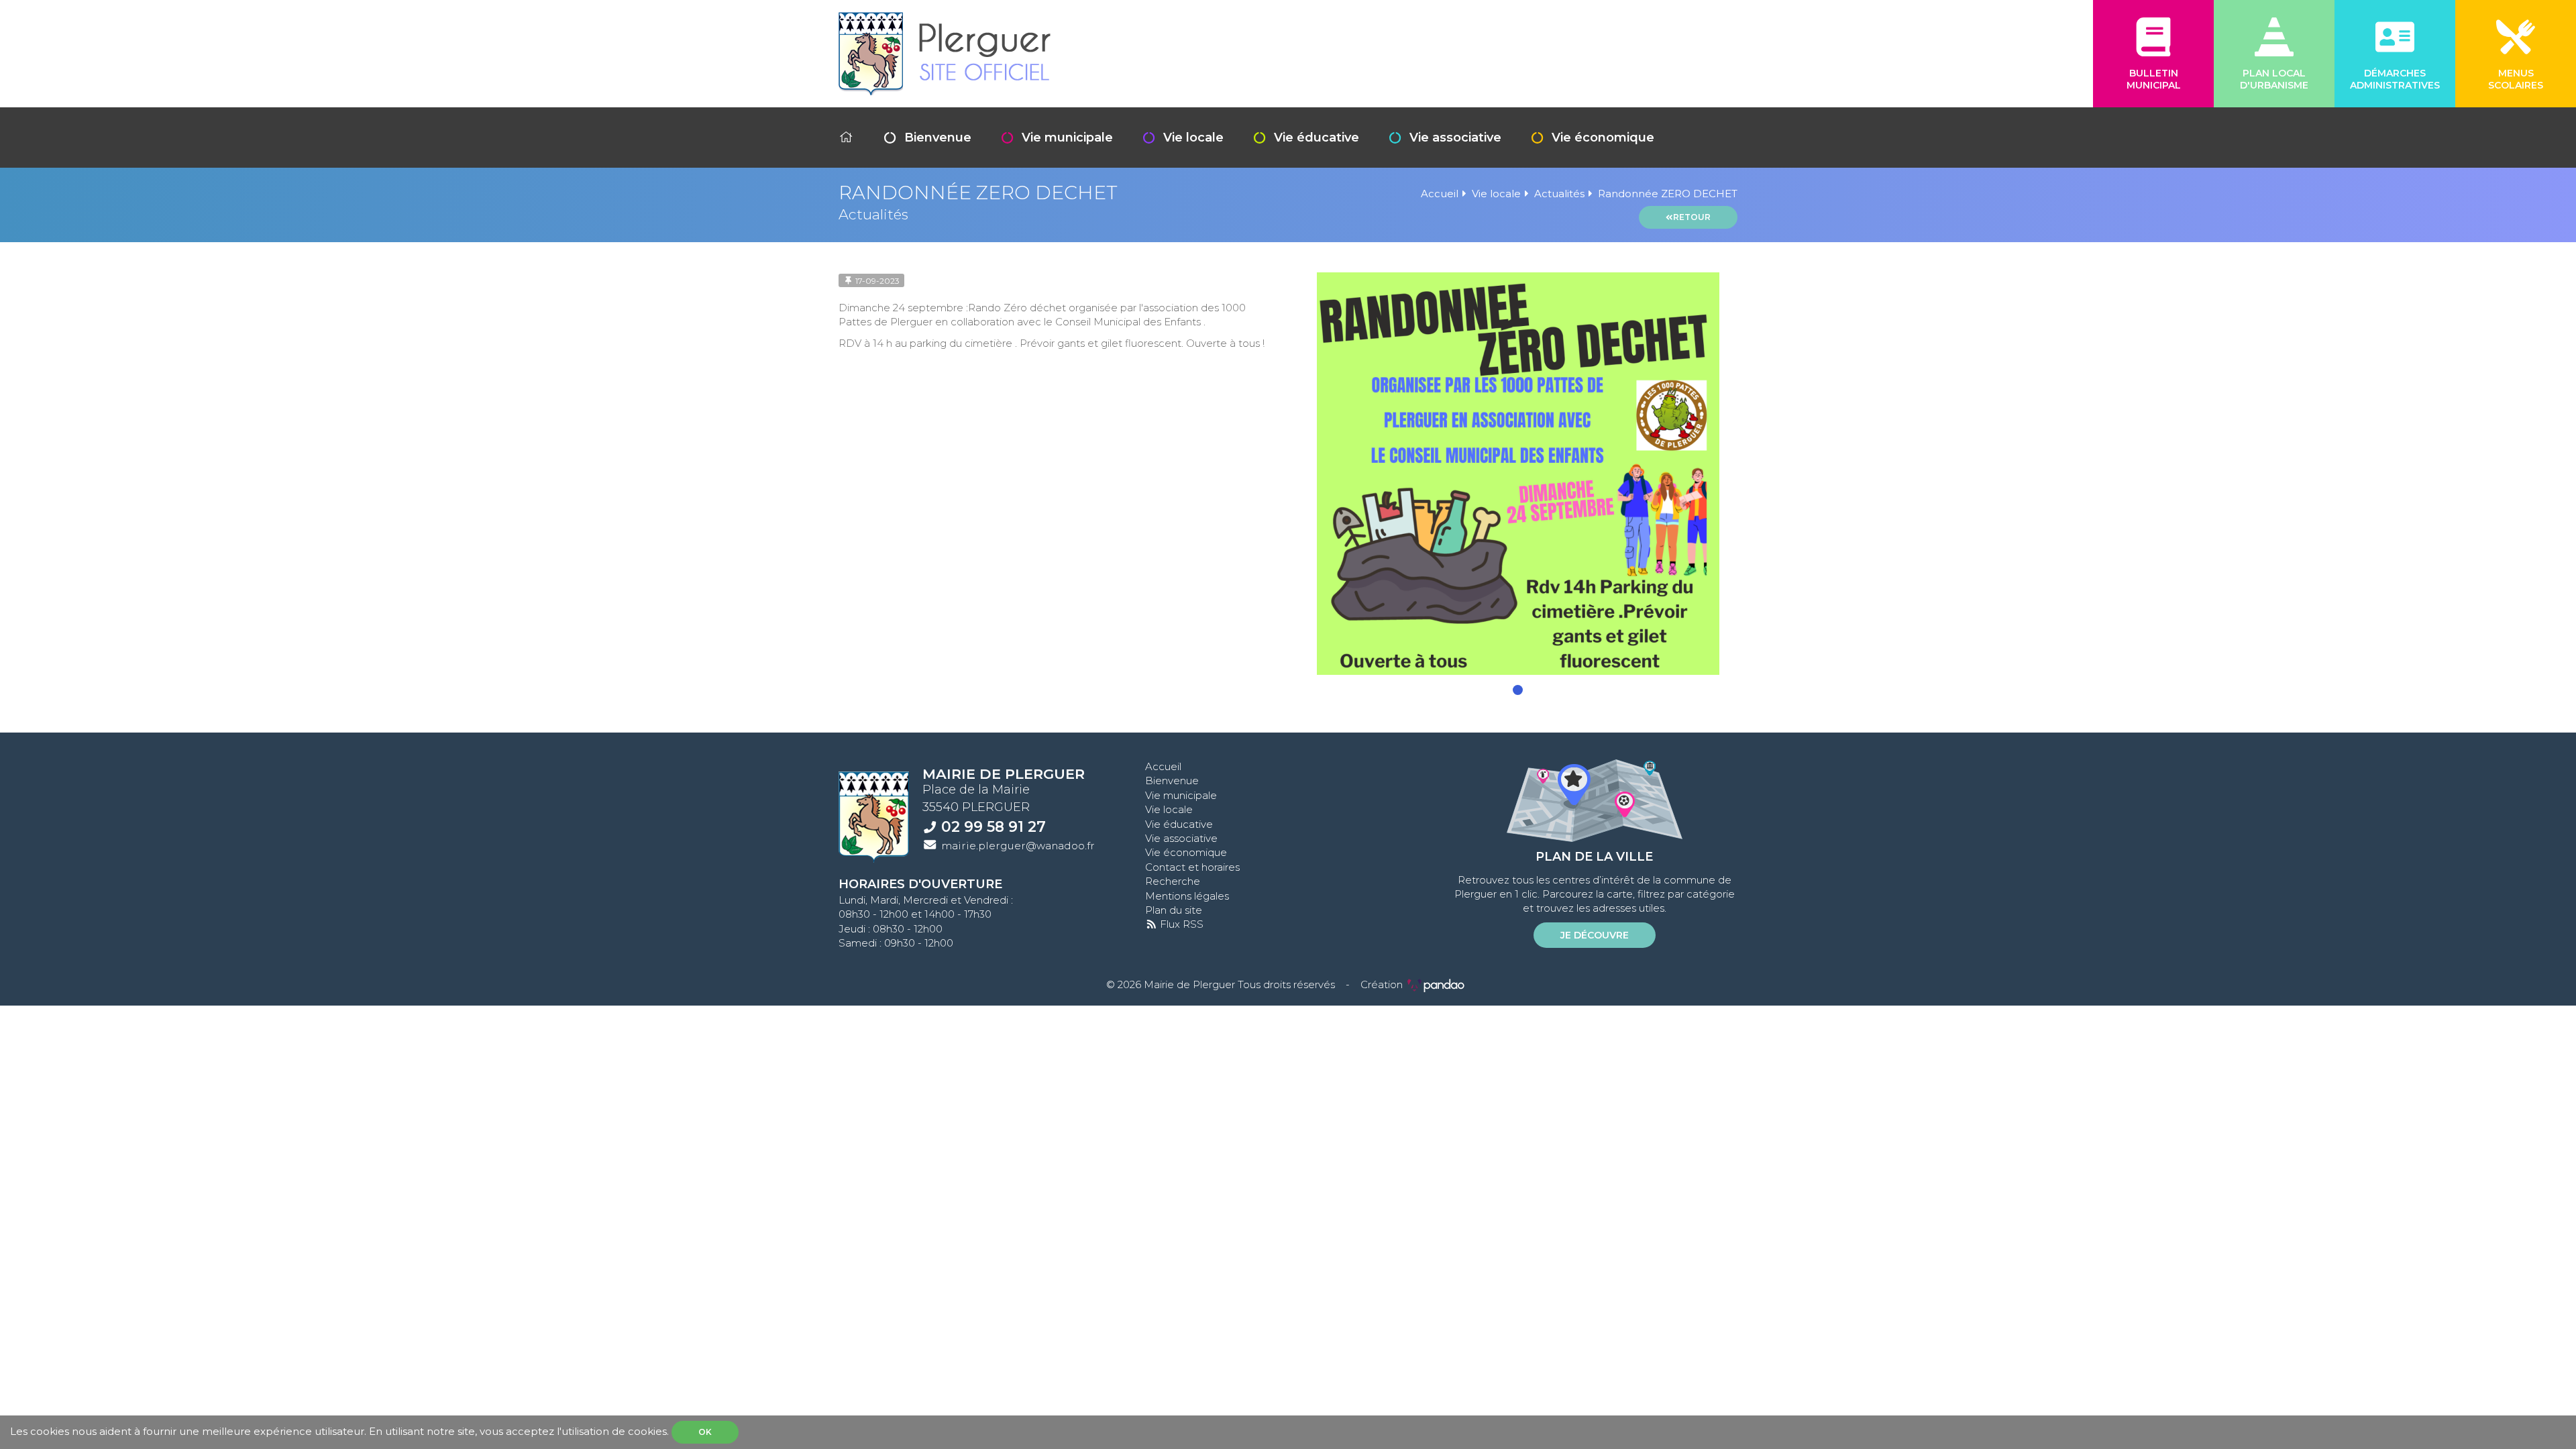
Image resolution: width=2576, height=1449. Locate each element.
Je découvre (1595, 935)
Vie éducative (1317, 138)
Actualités (1559, 194)
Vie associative (1455, 138)
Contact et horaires (1192, 867)
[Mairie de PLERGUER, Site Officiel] (945, 54)
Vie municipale (1067, 138)
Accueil (1440, 194)
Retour (1692, 217)
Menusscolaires (2516, 79)
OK (705, 1432)
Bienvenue (938, 138)
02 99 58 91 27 (994, 826)
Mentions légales (1187, 896)
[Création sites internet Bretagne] (1436, 984)
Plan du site (1174, 910)
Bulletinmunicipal (2154, 79)
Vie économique (1603, 138)
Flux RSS (1180, 924)
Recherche (1173, 881)
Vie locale (1193, 138)
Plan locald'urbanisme (2274, 79)
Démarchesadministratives (2395, 79)
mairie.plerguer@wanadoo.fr (1018, 846)
